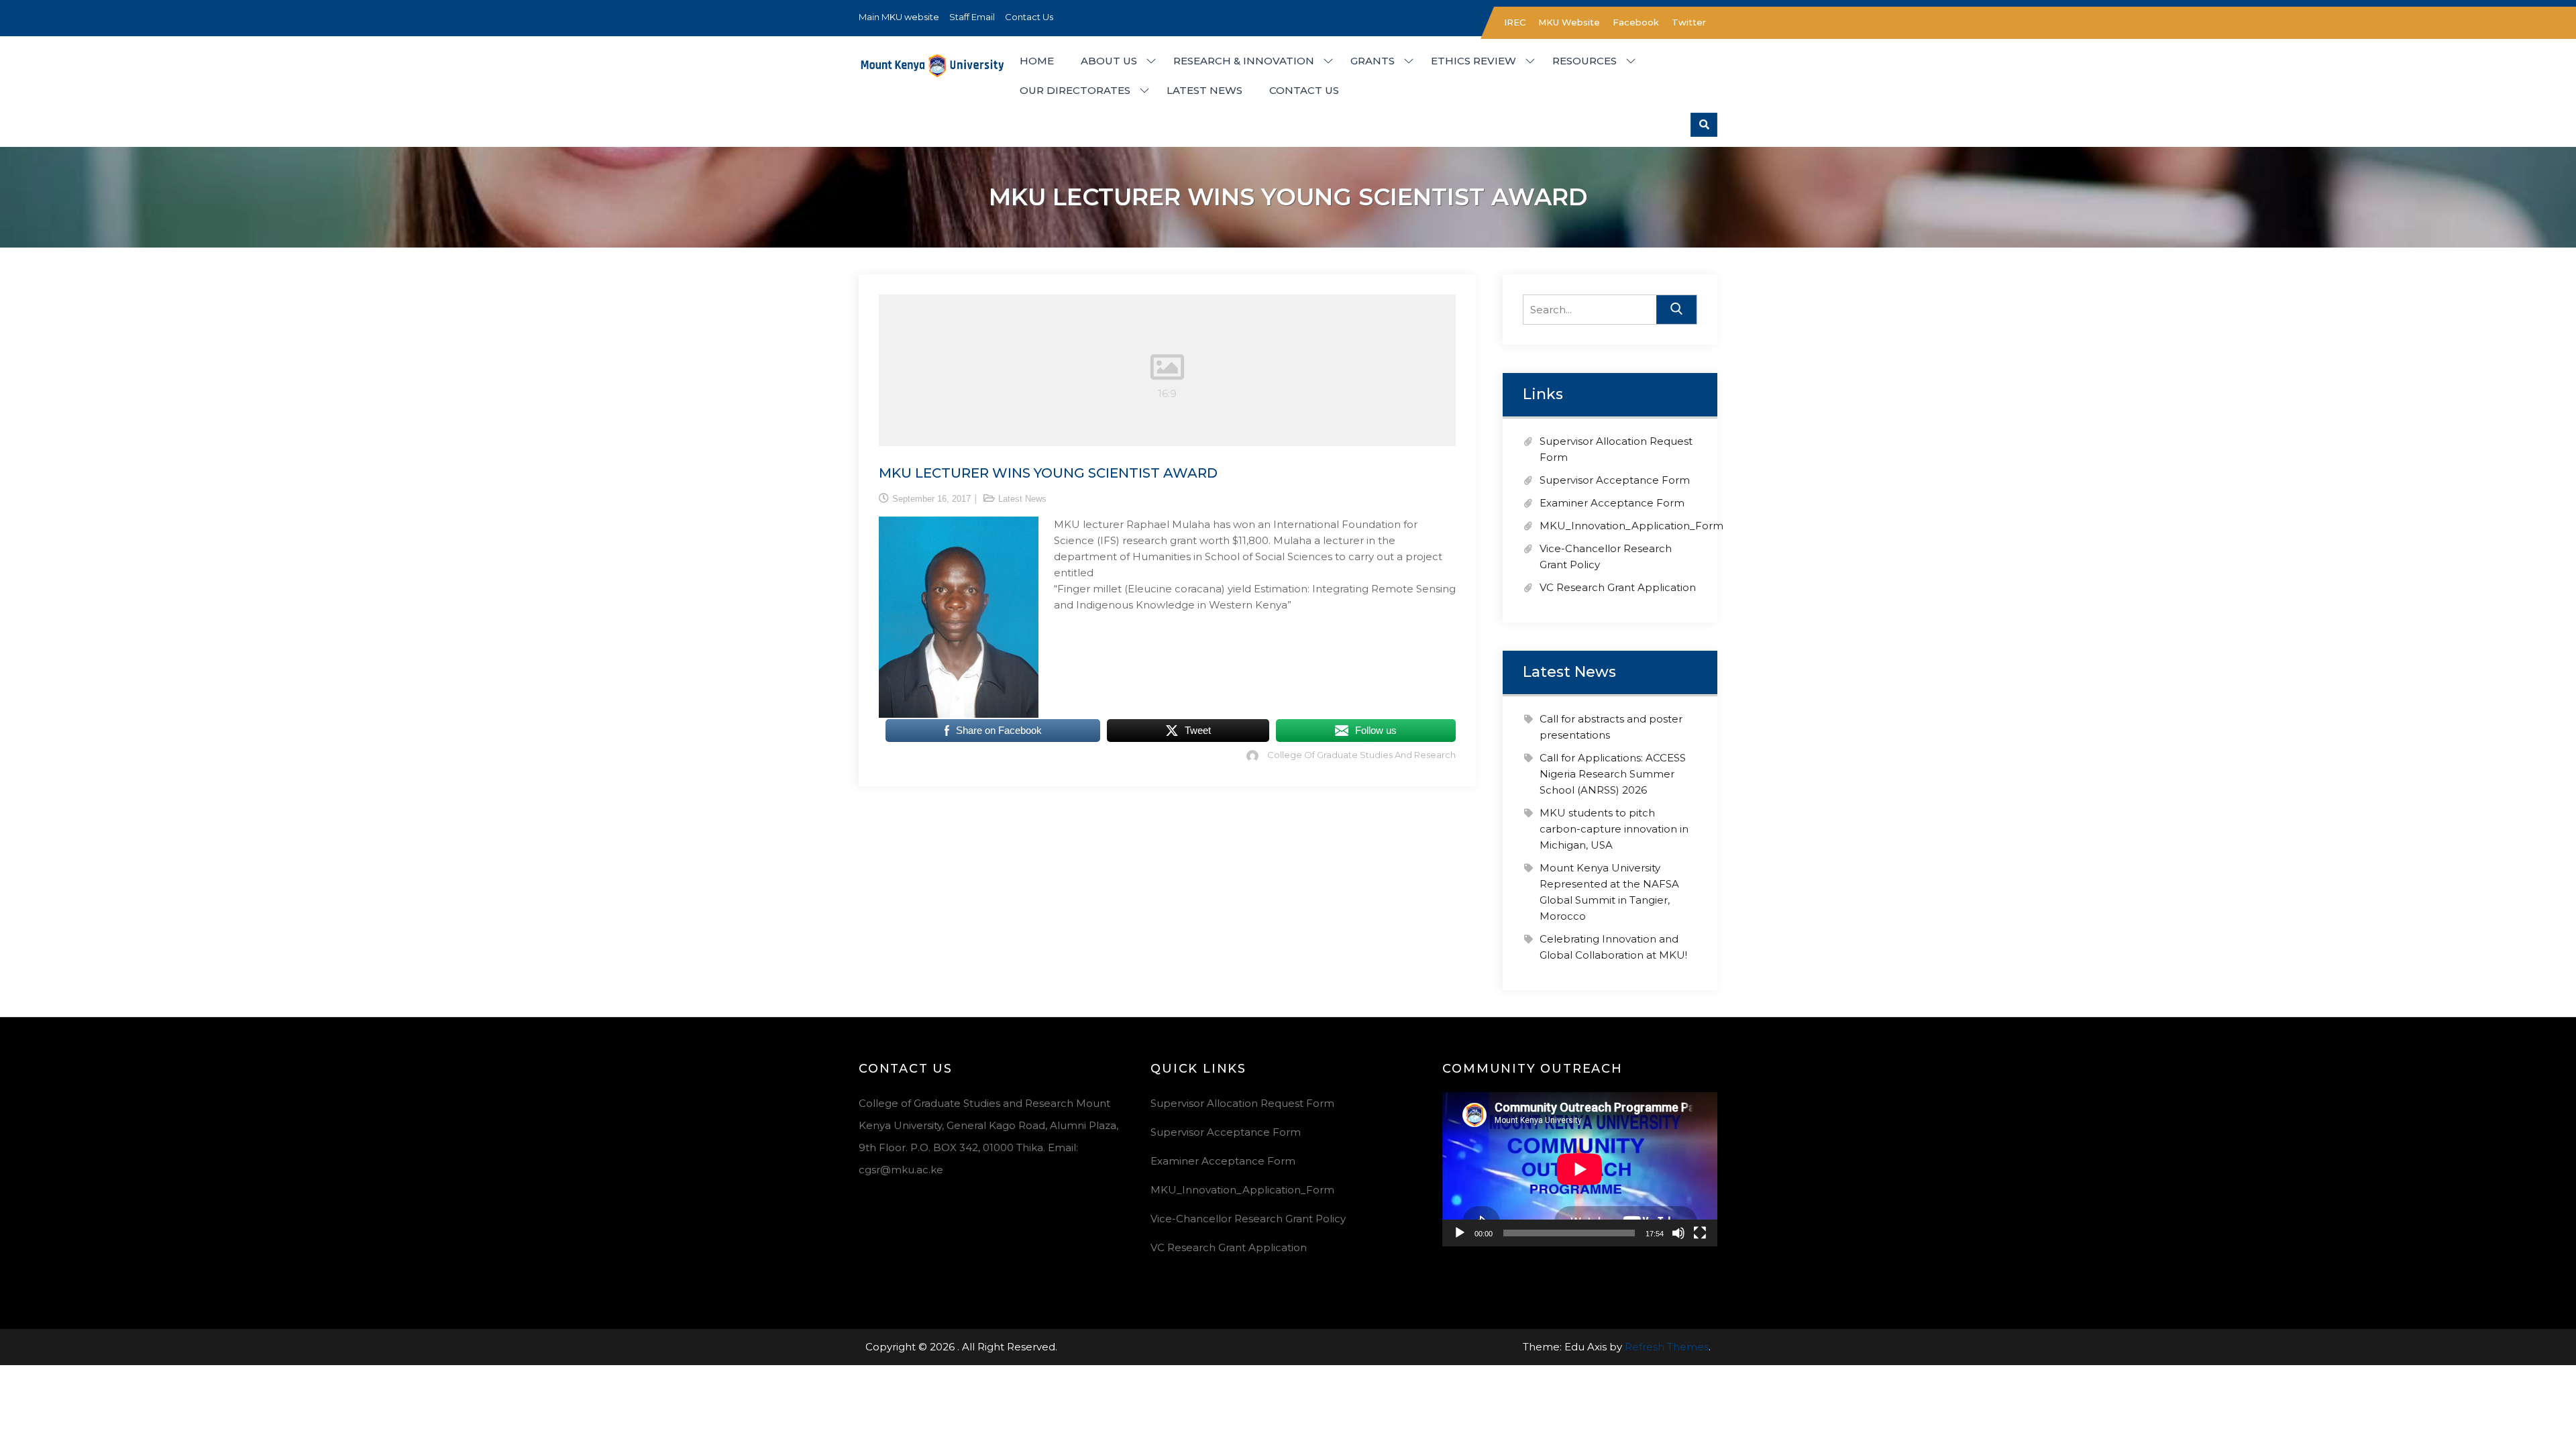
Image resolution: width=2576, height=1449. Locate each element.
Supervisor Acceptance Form (1615, 480)
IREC (1515, 22)
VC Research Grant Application (1618, 587)
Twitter (1689, 22)
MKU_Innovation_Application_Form (1631, 526)
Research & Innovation (1244, 61)
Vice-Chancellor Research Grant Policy (1248, 1219)
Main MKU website (899, 17)
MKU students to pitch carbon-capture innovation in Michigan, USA (1614, 829)
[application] (1580, 1169)
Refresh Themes (1667, 1347)
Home (1037, 61)
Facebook (1636, 22)
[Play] (1460, 1233)
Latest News (1204, 90)
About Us (1109, 61)
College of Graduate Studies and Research (1361, 755)
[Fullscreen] (1700, 1233)
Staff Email (972, 17)
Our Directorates (1075, 90)
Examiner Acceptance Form (1612, 503)
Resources (1585, 61)
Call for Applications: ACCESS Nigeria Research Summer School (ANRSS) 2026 (1613, 774)
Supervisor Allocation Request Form (1242, 1103)
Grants (1373, 61)
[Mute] (1678, 1233)
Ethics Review (1473, 61)
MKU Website (1569, 22)
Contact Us (1029, 17)
